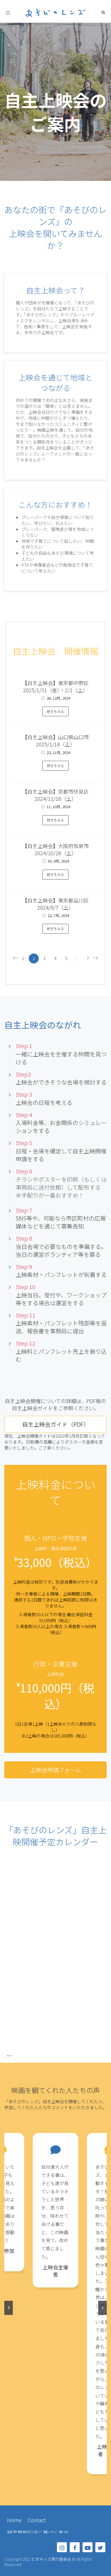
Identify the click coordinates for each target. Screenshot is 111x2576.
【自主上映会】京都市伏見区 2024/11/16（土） (55, 795)
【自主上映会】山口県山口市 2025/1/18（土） (55, 741)
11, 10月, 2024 (58, 807)
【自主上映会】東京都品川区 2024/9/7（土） (55, 904)
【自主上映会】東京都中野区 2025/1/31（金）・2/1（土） (55, 686)
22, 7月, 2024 (58, 915)
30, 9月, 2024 (58, 861)
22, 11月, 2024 (58, 752)
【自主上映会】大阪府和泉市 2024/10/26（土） (55, 849)
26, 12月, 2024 (58, 698)
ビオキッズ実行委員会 (51, 2559)
